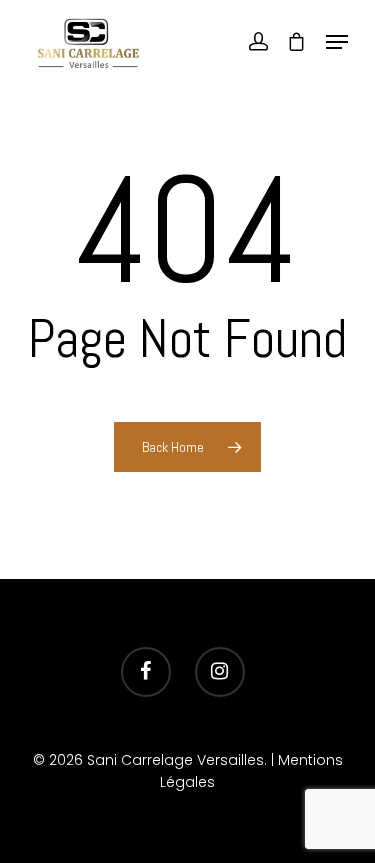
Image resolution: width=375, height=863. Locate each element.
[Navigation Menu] (337, 42)
